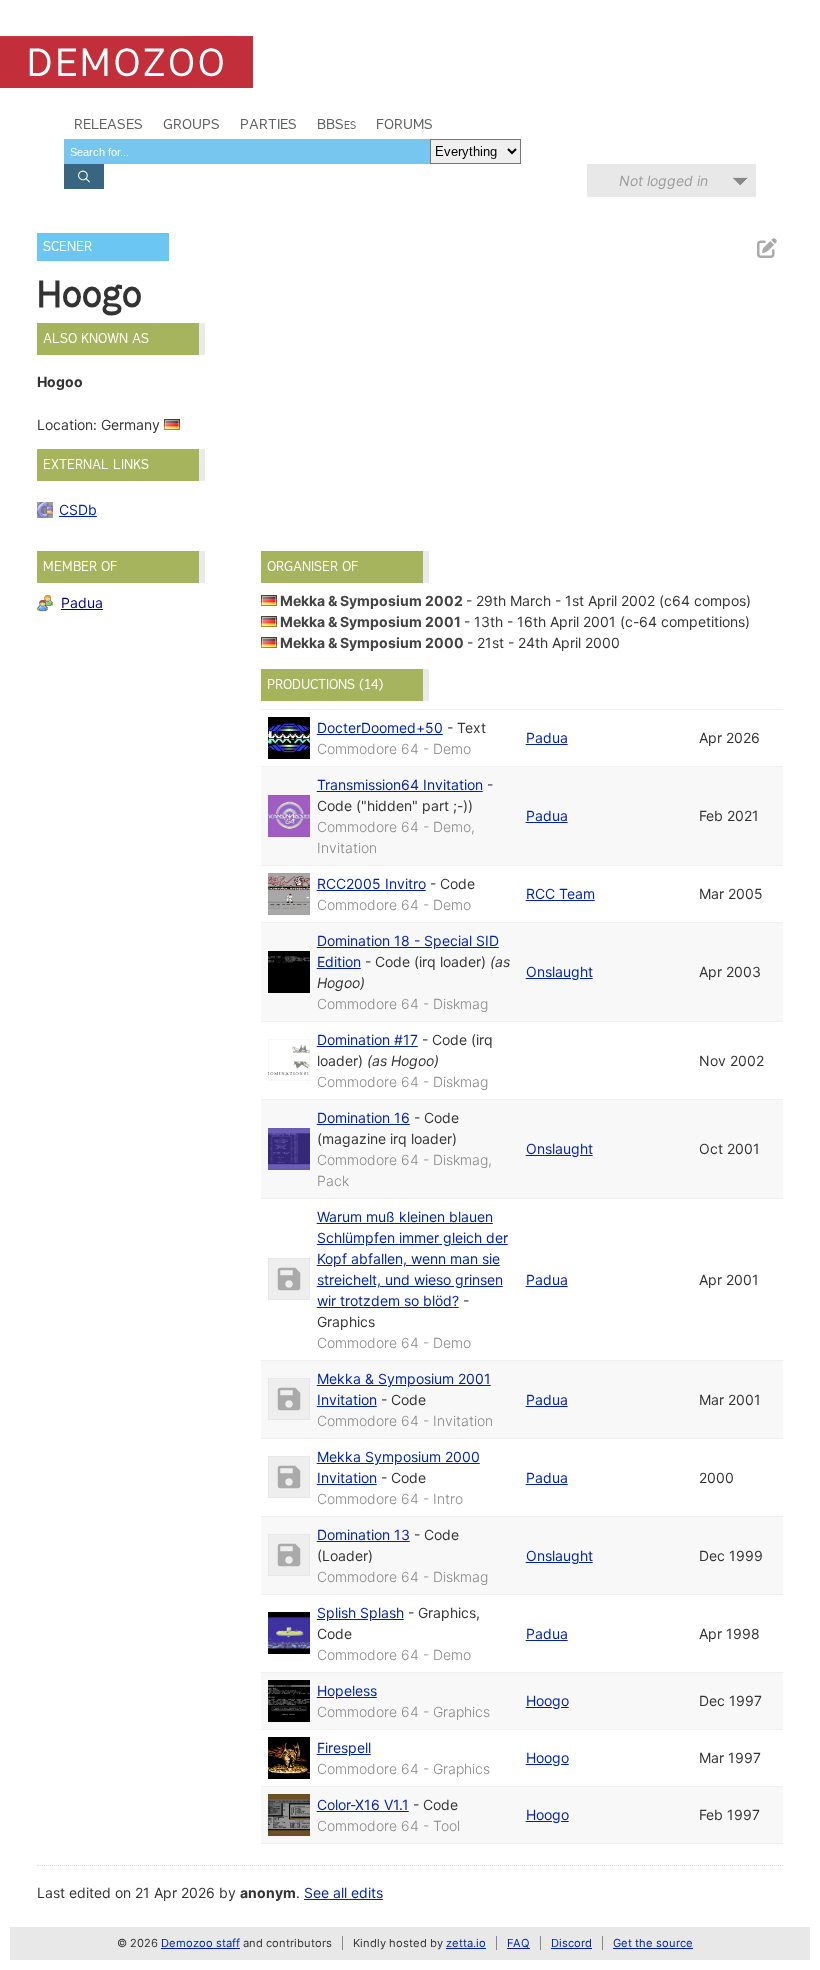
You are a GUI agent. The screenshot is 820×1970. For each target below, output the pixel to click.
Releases (108, 124)
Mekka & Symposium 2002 (371, 600)
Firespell (344, 1747)
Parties (268, 124)
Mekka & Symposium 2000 (372, 642)
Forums (404, 124)
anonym (268, 1892)
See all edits (343, 1892)
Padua (82, 602)
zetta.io (466, 1943)
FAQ (518, 1943)
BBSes (336, 124)
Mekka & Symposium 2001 (370, 621)
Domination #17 (367, 1039)
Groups (191, 124)
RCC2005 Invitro (371, 883)
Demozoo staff (200, 1943)
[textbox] (247, 151)
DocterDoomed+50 (380, 727)
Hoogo (547, 1700)
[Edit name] (766, 248)
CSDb (78, 509)
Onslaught (559, 971)
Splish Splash (360, 1612)
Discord (571, 1943)
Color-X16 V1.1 (363, 1804)
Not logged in (663, 180)
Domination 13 (363, 1534)
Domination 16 (363, 1117)
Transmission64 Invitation (400, 784)
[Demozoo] (126, 62)
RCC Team (560, 893)
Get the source (653, 1943)
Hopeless (347, 1690)
